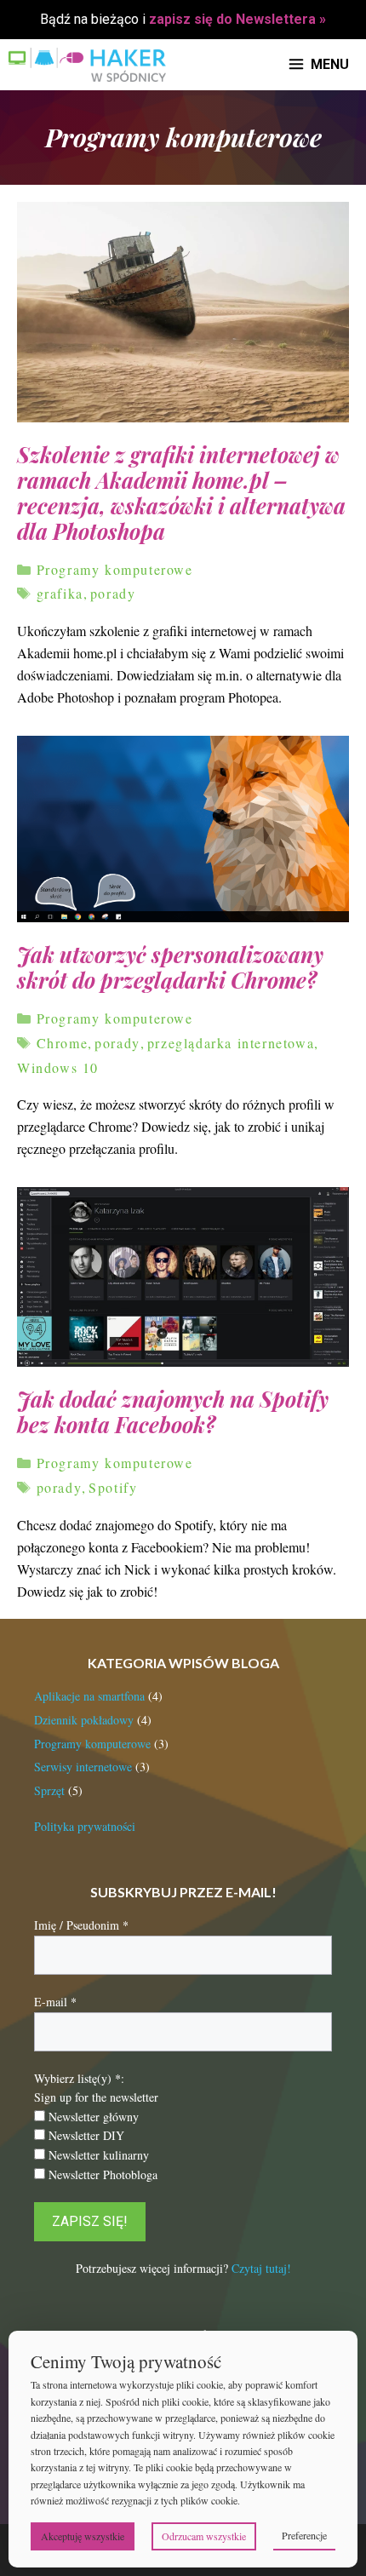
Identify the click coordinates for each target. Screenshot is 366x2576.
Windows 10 (58, 1067)
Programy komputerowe (115, 569)
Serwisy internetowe (83, 1767)
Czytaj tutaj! (261, 2268)
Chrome (63, 1043)
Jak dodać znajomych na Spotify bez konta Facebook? (173, 1411)
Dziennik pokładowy (84, 1720)
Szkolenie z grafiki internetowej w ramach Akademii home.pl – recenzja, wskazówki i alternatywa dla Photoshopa (181, 493)
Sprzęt (49, 1790)
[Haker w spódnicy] (87, 65)
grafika (60, 593)
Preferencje (304, 2535)
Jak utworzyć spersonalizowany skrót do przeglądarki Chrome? (170, 967)
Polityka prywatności (85, 1826)
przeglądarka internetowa (231, 1043)
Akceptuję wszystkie (83, 2536)
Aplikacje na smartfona (89, 1696)
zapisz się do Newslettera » (237, 19)
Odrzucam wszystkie (204, 2536)
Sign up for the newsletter (96, 2097)
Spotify (113, 1487)
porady (113, 593)
